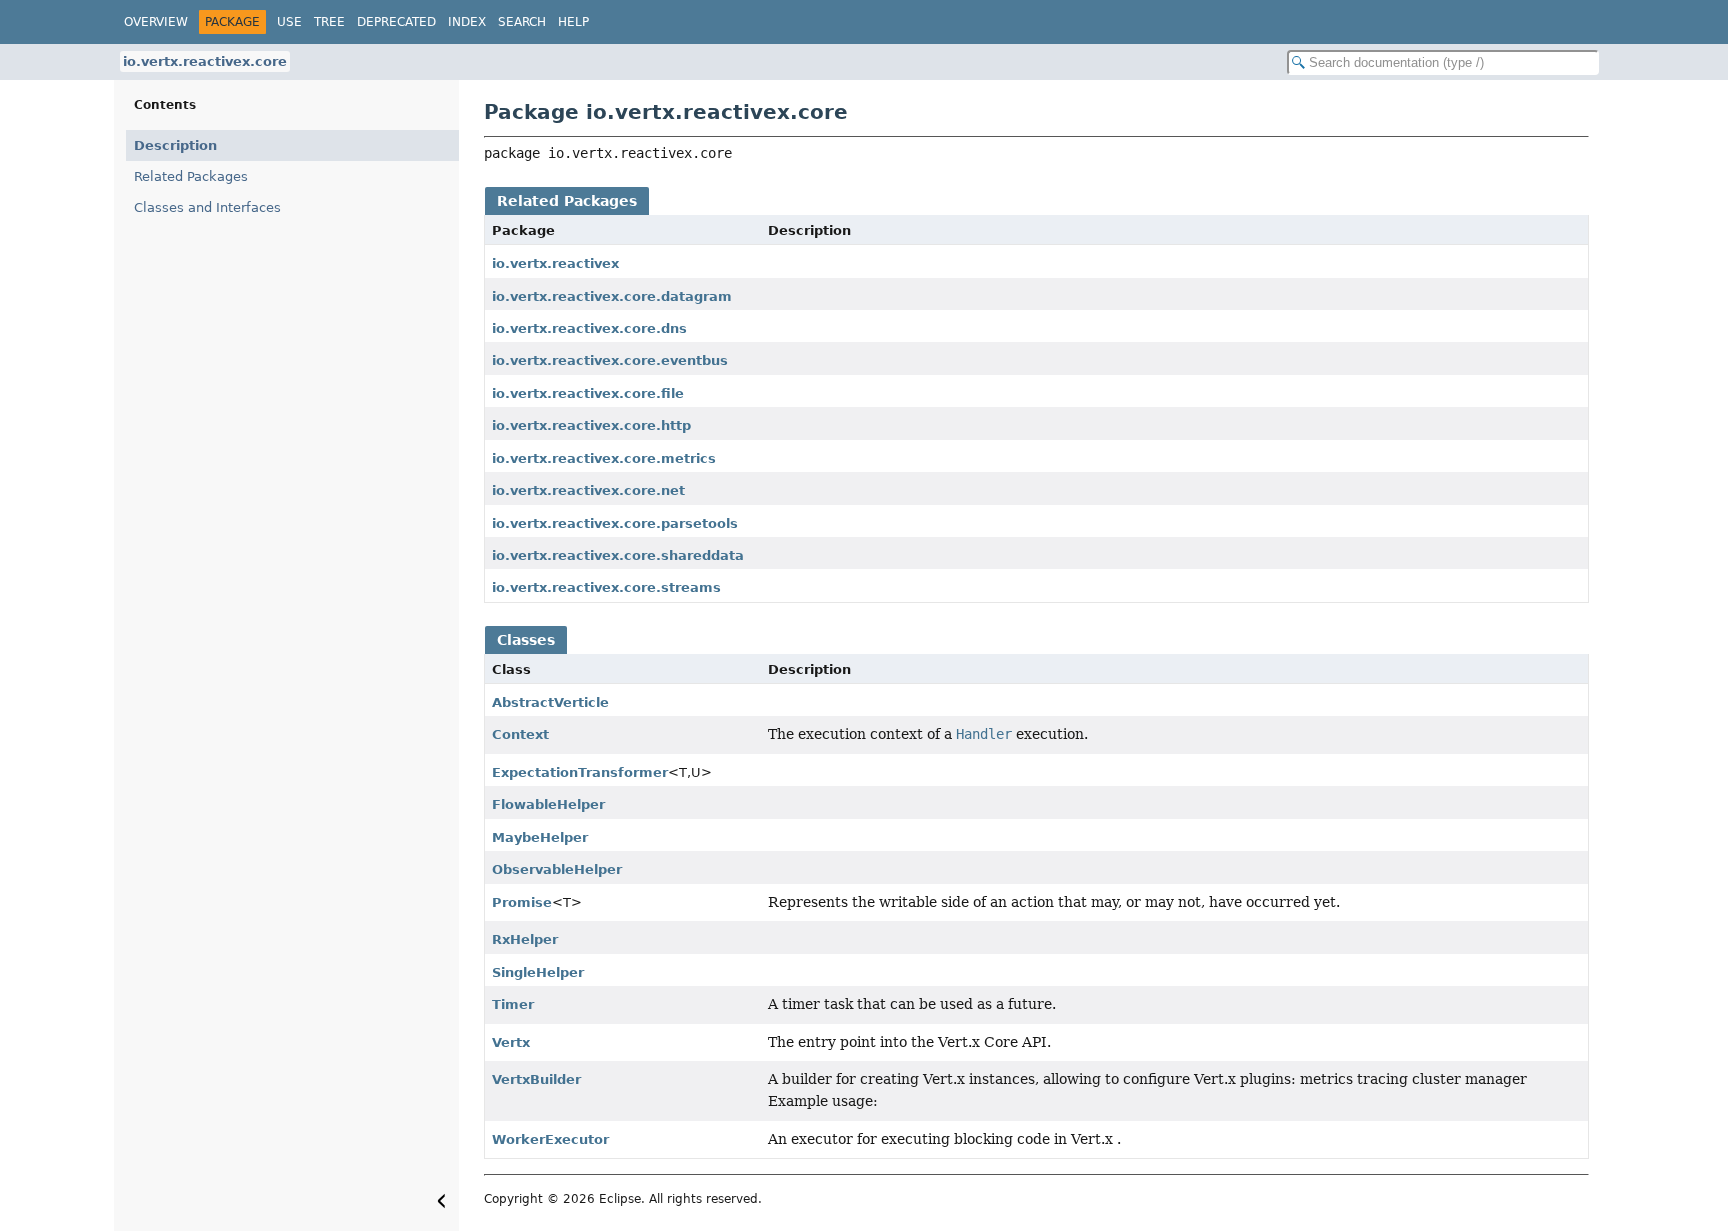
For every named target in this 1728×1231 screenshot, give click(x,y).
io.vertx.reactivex (555, 263)
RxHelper (525, 939)
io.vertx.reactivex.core (205, 61)
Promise (522, 902)
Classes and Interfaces (207, 207)
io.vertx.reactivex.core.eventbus (610, 360)
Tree (329, 22)
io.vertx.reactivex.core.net (588, 490)
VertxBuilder (536, 1079)
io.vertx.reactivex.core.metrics (604, 458)
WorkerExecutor (550, 1139)
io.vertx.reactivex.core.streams (606, 587)
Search (522, 22)
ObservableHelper (557, 869)
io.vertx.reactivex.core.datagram (612, 296)
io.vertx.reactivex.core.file (588, 393)
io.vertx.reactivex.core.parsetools (615, 523)
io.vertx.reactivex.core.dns (589, 328)
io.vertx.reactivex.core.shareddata (618, 555)
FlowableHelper (548, 804)
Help (573, 22)
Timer (513, 1004)
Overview (156, 22)
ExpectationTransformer (580, 772)
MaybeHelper (540, 837)
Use (289, 22)
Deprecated (396, 22)
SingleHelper (538, 972)
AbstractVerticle (550, 702)
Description (175, 145)
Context (520, 734)
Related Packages (191, 176)
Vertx (511, 1042)
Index (467, 22)
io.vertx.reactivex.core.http (591, 425)
